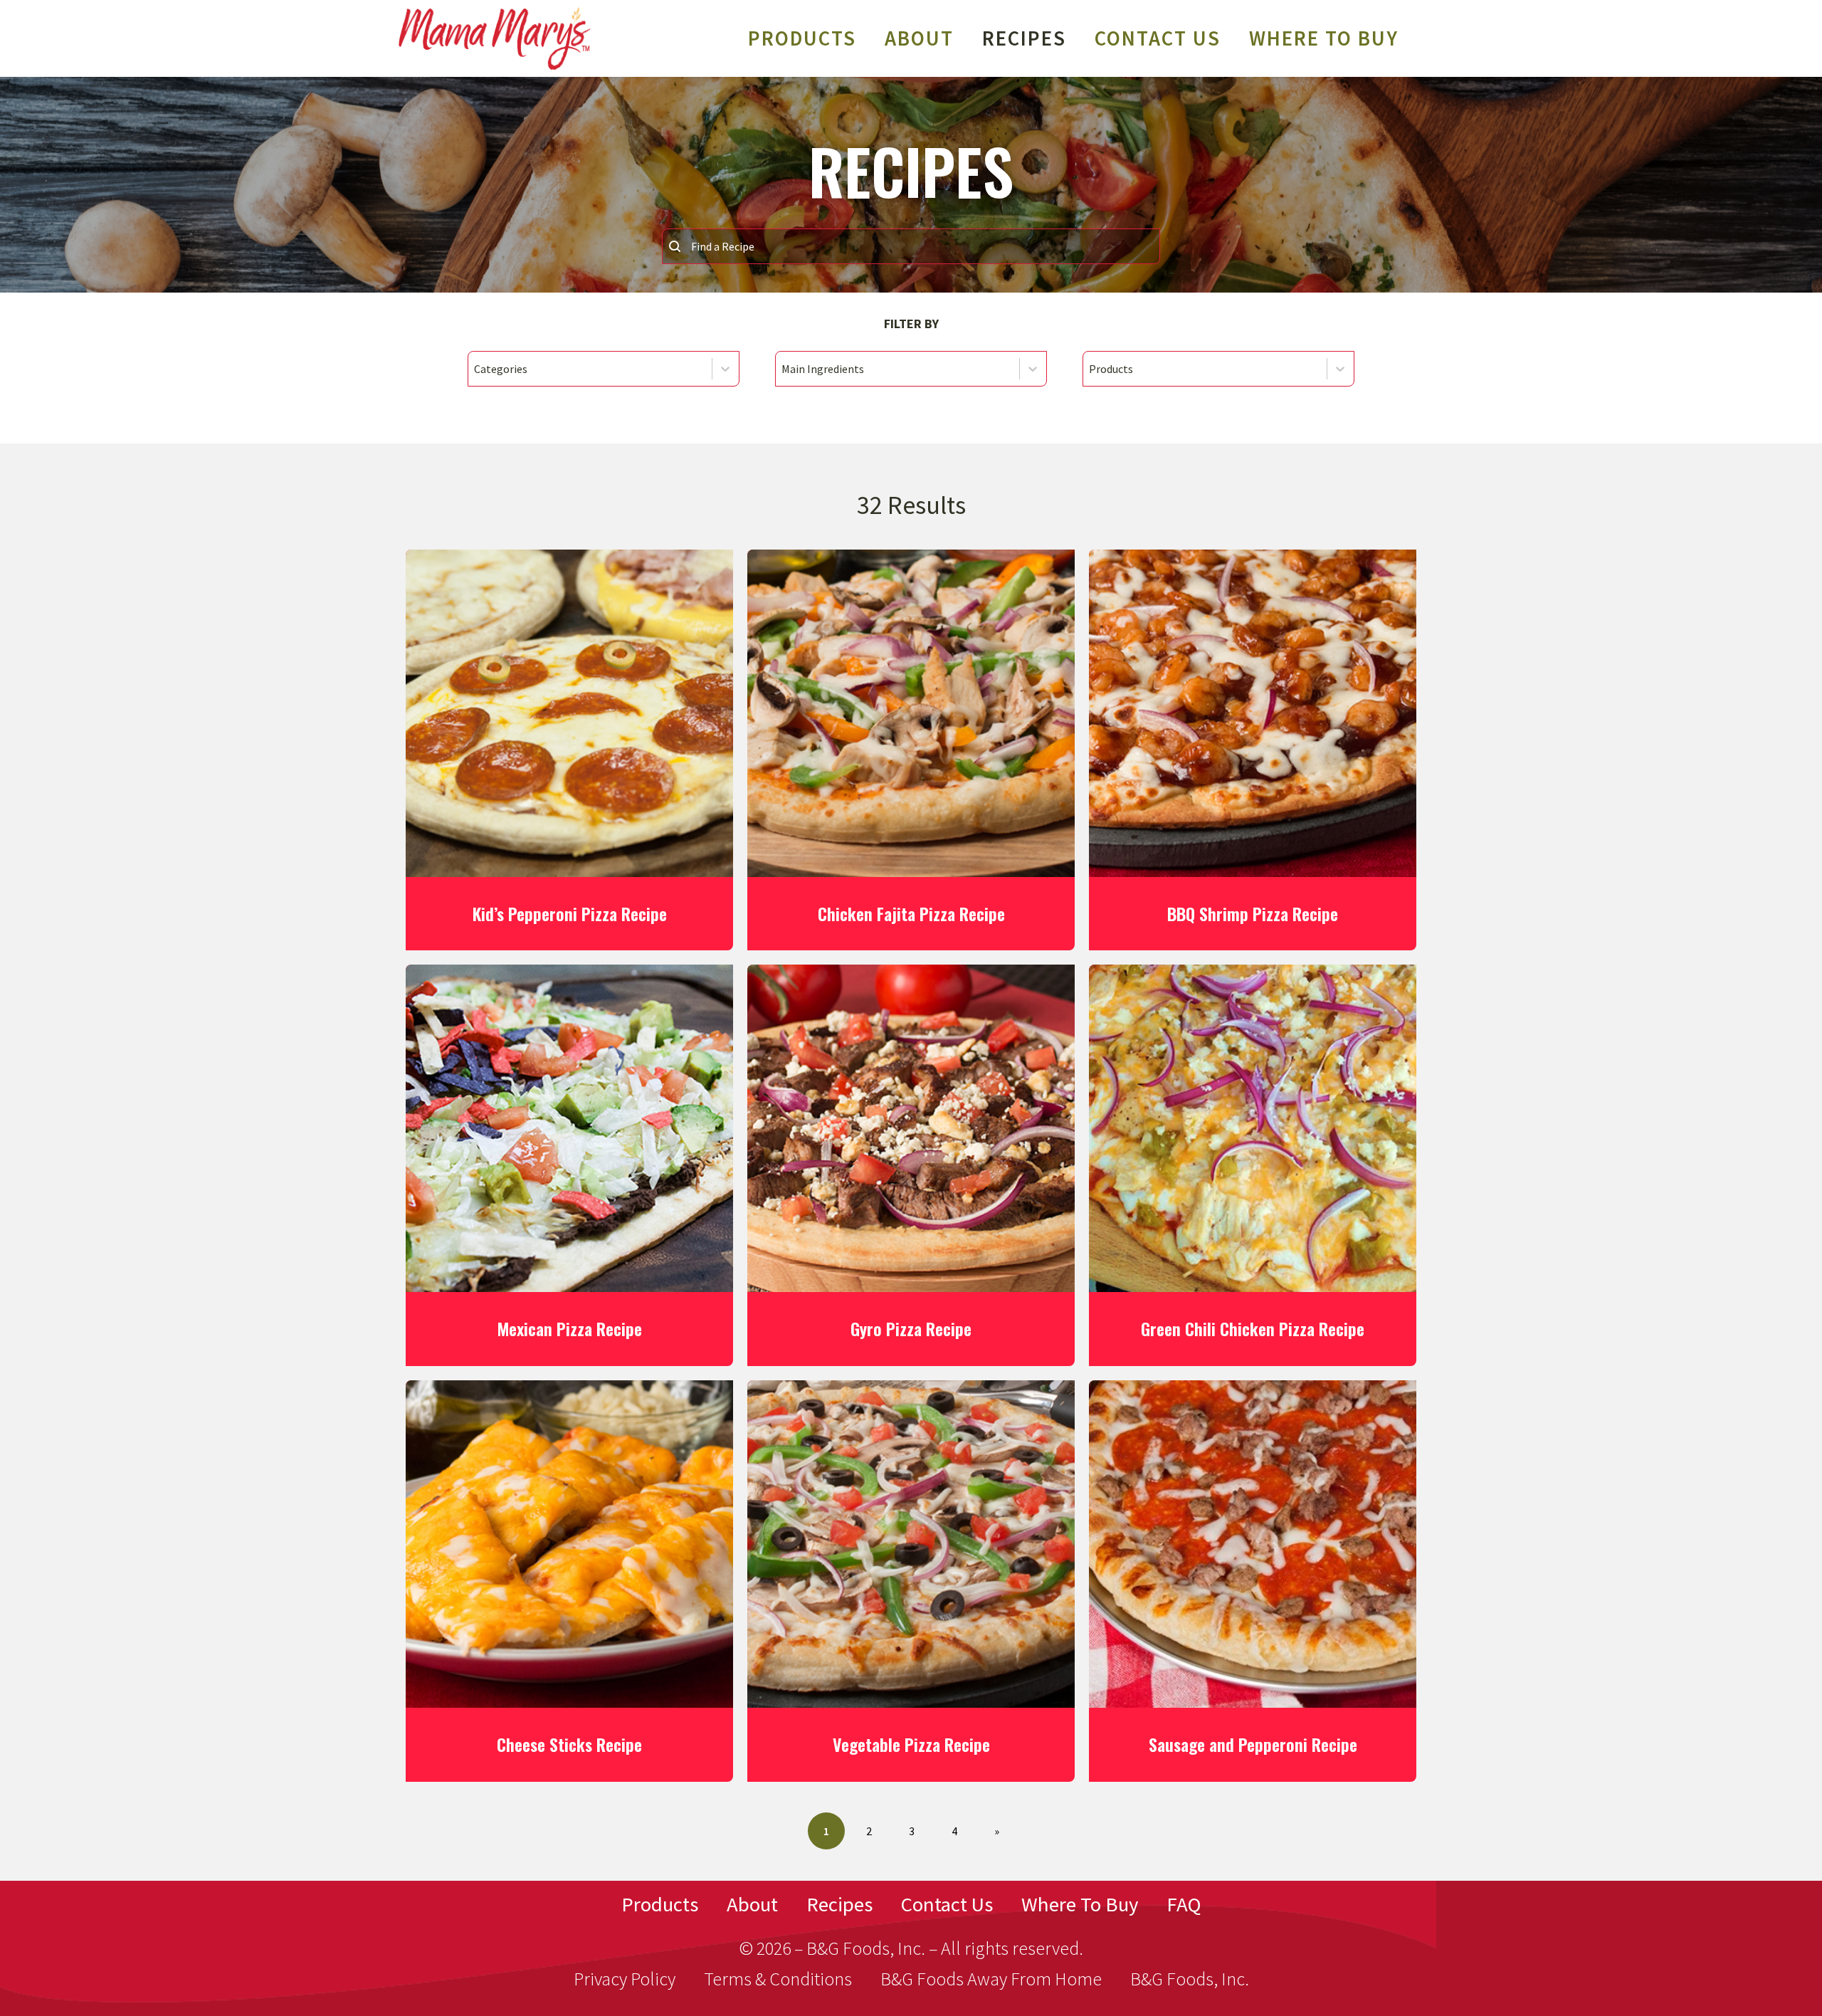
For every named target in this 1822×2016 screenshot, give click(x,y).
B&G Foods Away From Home (991, 1979)
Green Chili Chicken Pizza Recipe (1253, 1328)
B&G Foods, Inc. (1190, 1979)
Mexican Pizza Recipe (569, 1328)
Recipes (839, 1904)
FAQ (1184, 1904)
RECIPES (1024, 38)
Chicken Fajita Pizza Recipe (911, 913)
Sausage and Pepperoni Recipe (1253, 1744)
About (919, 38)
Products (802, 38)
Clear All (911, 415)
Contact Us (947, 1904)
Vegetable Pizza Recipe (911, 1744)
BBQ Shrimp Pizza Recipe (1253, 913)
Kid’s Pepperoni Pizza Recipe (570, 913)
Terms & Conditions (778, 1979)
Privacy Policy (625, 1979)
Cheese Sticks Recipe (569, 1744)
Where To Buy (1324, 38)
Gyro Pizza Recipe (911, 1328)
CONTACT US (1158, 38)
